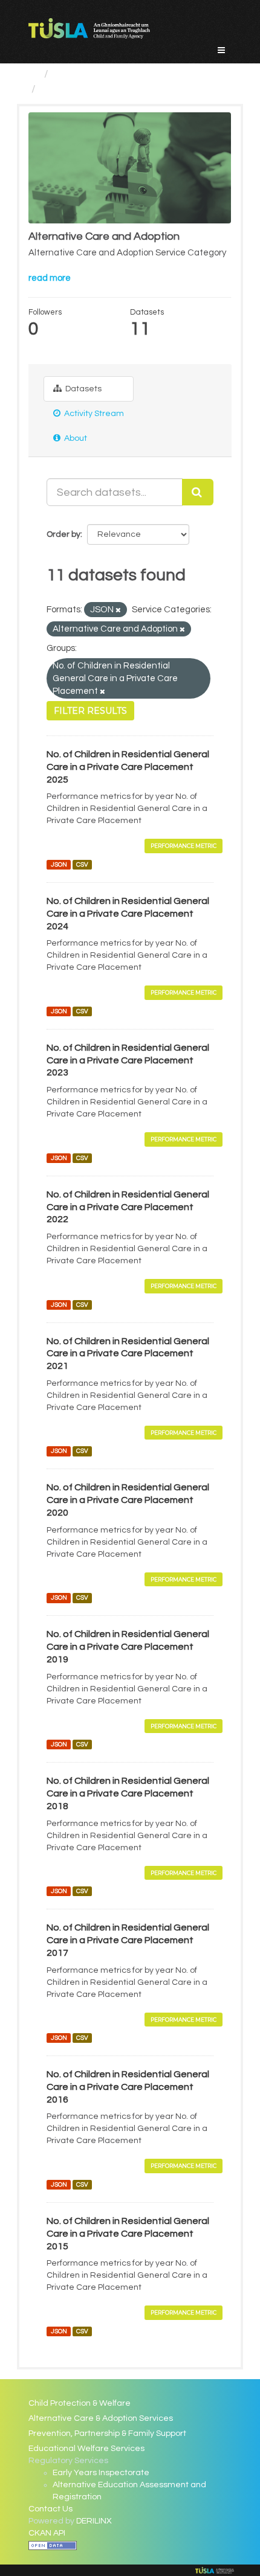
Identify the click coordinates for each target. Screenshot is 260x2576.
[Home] (34, 74)
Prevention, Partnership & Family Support (107, 2433)
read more (50, 278)
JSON (59, 864)
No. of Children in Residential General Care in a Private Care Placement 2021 (128, 1354)
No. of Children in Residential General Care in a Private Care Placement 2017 (128, 1940)
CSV (82, 864)
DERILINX (94, 2521)
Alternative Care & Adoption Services (101, 2418)
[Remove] (118, 610)
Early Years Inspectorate (101, 2473)
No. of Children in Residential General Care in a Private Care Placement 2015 (128, 2234)
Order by (63, 534)
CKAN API (47, 2533)
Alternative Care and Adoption (117, 89)
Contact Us (50, 2509)
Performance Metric (184, 846)
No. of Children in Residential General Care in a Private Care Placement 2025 (128, 767)
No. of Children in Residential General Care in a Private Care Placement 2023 (128, 1060)
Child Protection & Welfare (80, 2403)
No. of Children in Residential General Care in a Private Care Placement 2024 (128, 914)
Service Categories (101, 74)
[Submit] (198, 492)
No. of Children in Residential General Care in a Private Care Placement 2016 (128, 2087)
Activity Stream (93, 414)
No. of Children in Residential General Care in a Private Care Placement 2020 (128, 1500)
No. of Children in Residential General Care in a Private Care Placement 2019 (128, 1647)
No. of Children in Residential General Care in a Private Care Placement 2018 (128, 1793)
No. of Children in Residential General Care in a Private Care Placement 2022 (128, 1207)
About (75, 438)
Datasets (83, 389)
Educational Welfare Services (86, 2449)
